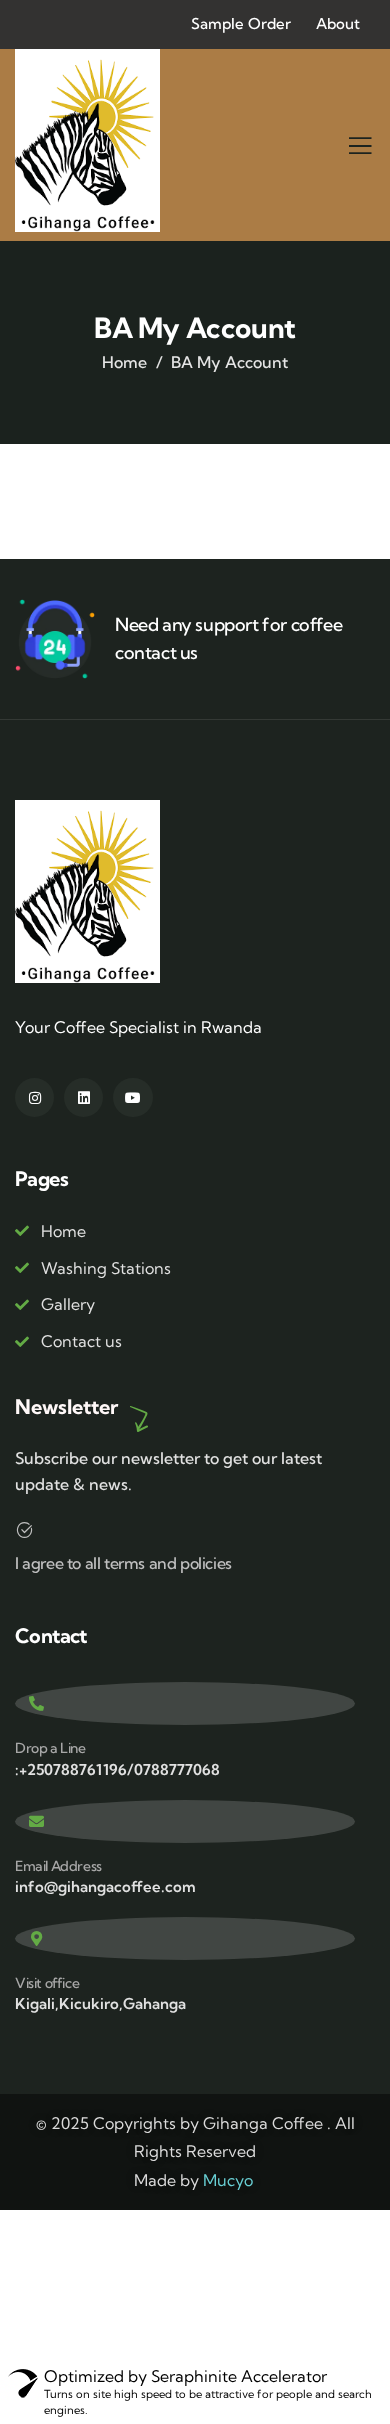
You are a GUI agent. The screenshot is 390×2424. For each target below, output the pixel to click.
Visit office (47, 1983)
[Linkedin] (83, 1097)
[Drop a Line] (185, 1703)
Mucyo (228, 2180)
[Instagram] (34, 1097)
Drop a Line (50, 1748)
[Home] (88, 140)
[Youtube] (132, 1097)
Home (124, 362)
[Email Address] (185, 1821)
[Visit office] (185, 1938)
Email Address (58, 1866)
